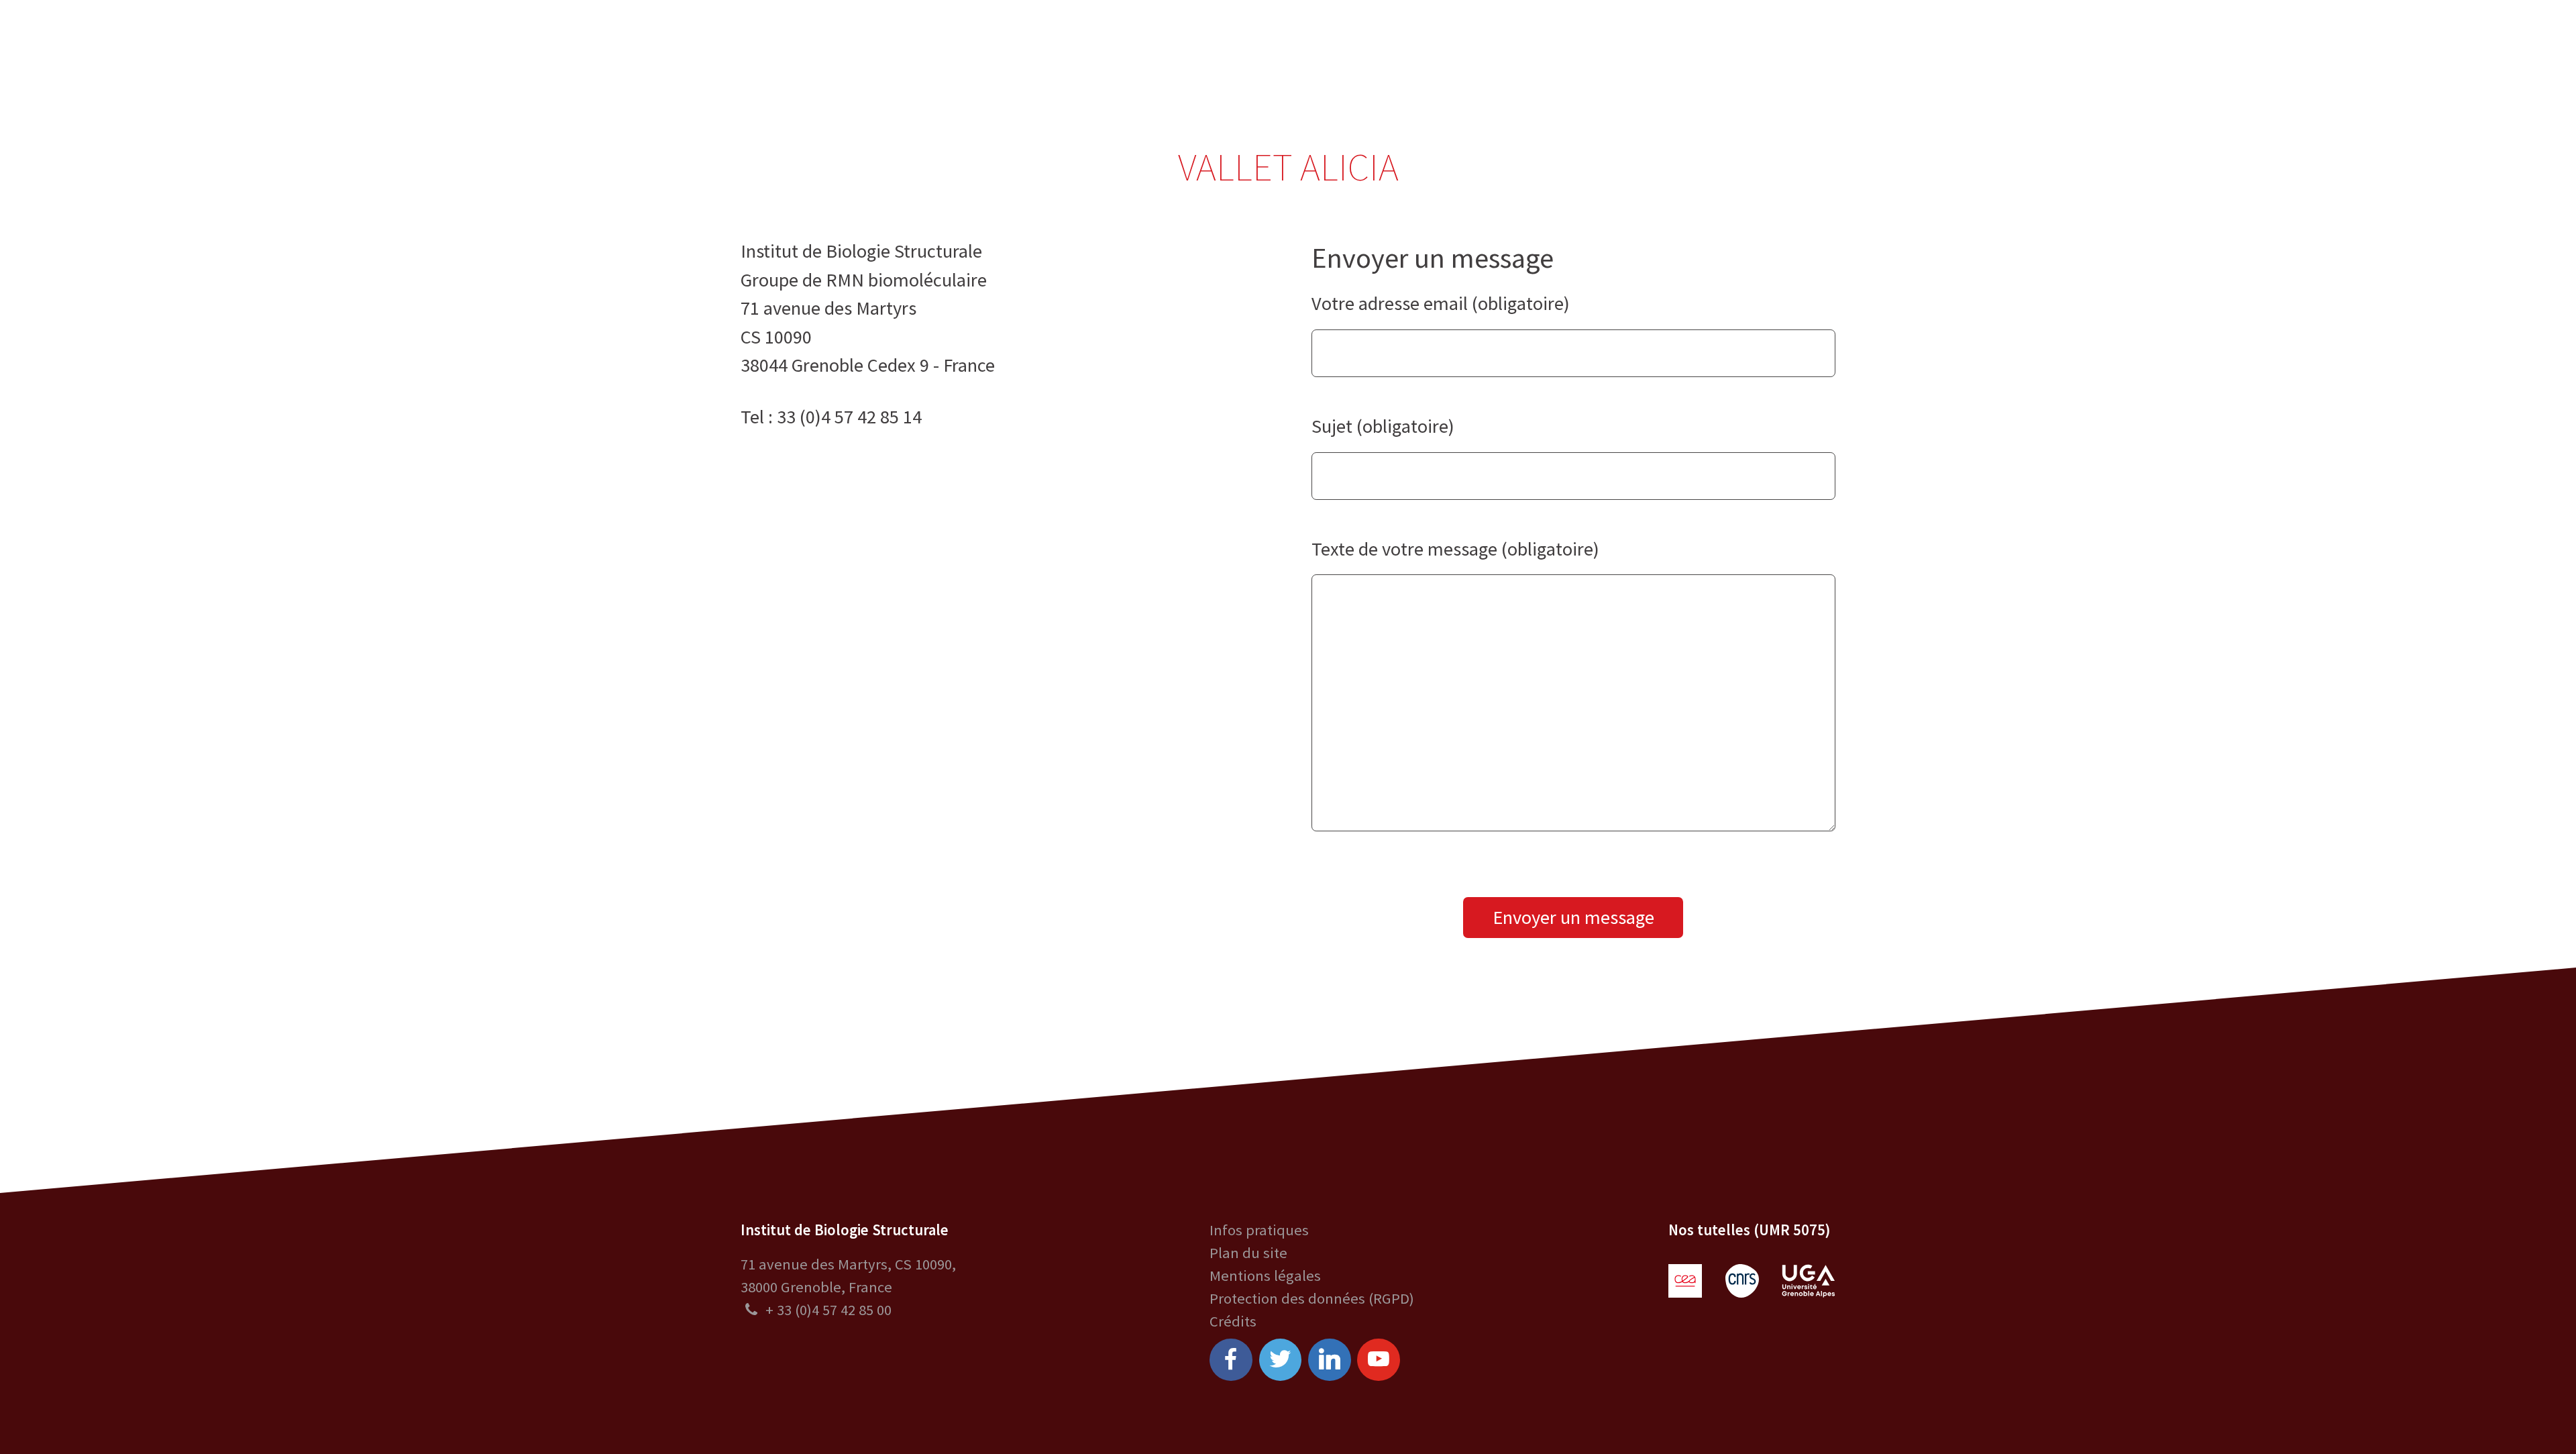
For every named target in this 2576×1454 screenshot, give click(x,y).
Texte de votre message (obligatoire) (1455, 549)
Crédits (1233, 1321)
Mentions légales (1265, 1276)
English (2456, 49)
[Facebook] (1231, 1360)
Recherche (1020, 49)
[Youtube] (1379, 1360)
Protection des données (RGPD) (1312, 1298)
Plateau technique (1144, 49)
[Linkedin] (1330, 1360)
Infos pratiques (1259, 1230)
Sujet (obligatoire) (1383, 426)
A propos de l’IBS (904, 49)
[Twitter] (1281, 1360)
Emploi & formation (1438, 49)
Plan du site (1248, 1253)
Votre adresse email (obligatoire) (1441, 303)
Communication (1288, 49)
